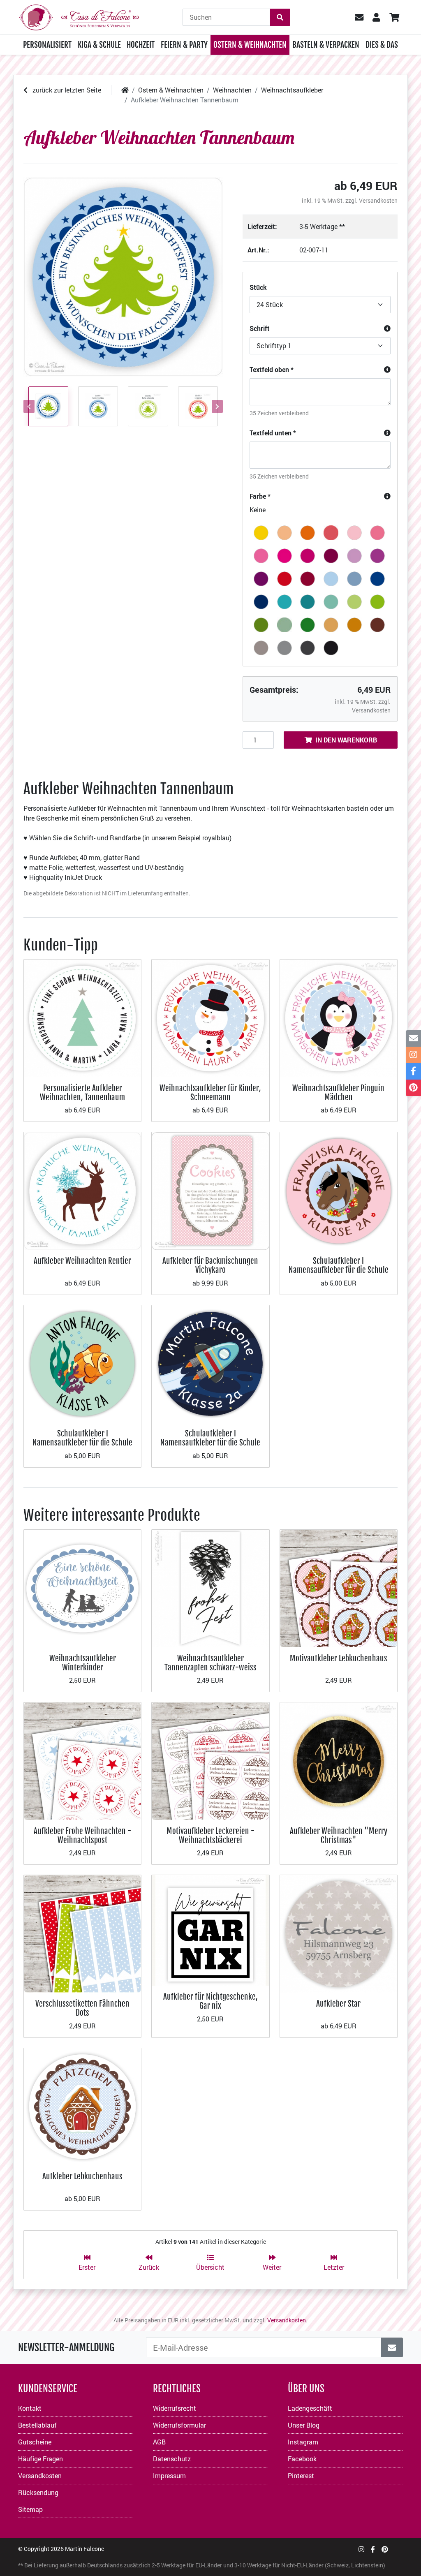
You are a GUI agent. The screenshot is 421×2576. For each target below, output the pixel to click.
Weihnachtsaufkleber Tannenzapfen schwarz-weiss (210, 1663)
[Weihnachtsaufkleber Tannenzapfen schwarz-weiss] (210, 1587)
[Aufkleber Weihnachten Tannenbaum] (123, 277)
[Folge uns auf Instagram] (361, 2549)
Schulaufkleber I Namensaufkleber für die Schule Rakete (210, 1443)
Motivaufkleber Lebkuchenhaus (339, 1658)
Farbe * (260, 496)
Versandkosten (378, 200)
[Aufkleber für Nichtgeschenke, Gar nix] (210, 1930)
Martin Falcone (84, 2549)
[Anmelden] (392, 2347)
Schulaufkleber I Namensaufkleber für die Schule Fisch (82, 1443)
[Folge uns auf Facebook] (373, 2549)
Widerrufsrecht (175, 2408)
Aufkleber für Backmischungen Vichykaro (210, 1265)
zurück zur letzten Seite (66, 90)
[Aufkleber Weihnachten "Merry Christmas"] (339, 1760)
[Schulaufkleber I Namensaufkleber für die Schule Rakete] (210, 1363)
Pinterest (301, 2475)
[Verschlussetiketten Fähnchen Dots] (82, 1933)
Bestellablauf (37, 2425)
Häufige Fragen (40, 2459)
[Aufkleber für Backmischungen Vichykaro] (210, 1190)
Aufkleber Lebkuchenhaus (82, 2176)
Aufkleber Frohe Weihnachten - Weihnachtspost (82, 1835)
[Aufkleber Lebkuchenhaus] (82, 2105)
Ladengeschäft (310, 2408)
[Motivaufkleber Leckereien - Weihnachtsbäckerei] (210, 1760)
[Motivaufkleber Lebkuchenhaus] (339, 1587)
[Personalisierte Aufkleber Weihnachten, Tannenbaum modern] (82, 1017)
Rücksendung (38, 2492)
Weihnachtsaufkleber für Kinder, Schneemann (210, 1093)
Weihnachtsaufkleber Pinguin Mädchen (338, 1093)
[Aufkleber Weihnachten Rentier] (82, 1190)
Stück (258, 287)
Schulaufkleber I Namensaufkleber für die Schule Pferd (339, 1270)
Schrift (260, 328)
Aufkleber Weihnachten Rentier (82, 1261)
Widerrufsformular (179, 2425)
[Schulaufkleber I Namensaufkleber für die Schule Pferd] (339, 1190)
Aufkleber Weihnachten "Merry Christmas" (339, 1835)
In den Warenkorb (346, 740)
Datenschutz (172, 2459)
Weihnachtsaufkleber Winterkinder (83, 1663)
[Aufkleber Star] (339, 1933)
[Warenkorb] (394, 17)
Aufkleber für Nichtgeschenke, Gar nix (210, 2001)
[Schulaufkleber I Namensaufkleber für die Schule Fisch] (82, 1363)
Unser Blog (304, 2425)
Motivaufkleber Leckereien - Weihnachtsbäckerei (210, 1835)
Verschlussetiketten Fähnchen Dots (82, 2008)
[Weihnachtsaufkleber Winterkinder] (82, 1587)
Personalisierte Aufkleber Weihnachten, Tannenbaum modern (82, 1097)
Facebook (302, 2459)
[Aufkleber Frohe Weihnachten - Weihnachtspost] (82, 1760)
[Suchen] (280, 17)
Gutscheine (35, 2442)
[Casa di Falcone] (79, 16)
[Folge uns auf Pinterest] (385, 2549)
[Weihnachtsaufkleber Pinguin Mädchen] (339, 1017)
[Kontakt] (413, 1038)
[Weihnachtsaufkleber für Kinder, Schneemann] (210, 1017)
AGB (159, 2442)
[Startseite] (125, 90)
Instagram (303, 2442)
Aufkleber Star (338, 2004)
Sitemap (30, 2509)
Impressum (169, 2475)
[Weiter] (216, 406)
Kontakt (30, 2408)
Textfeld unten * (273, 433)
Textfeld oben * (272, 369)
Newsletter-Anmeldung (66, 2347)
